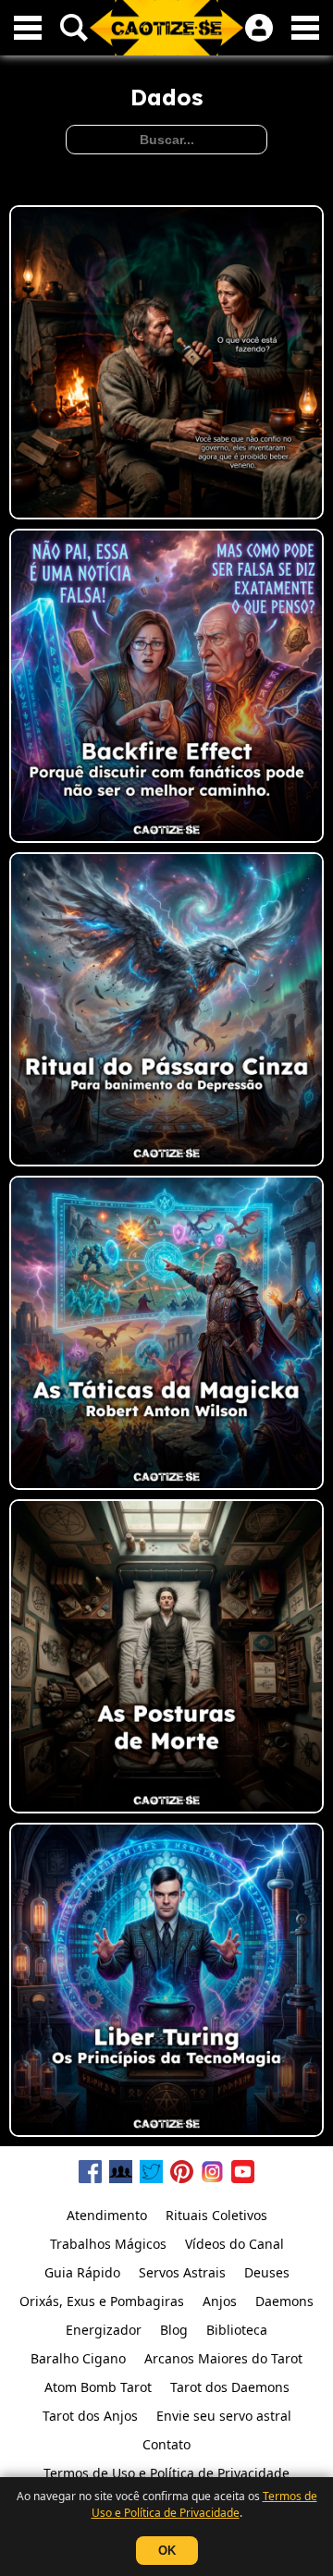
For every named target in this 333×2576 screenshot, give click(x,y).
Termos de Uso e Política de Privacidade (204, 2504)
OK (167, 2551)
